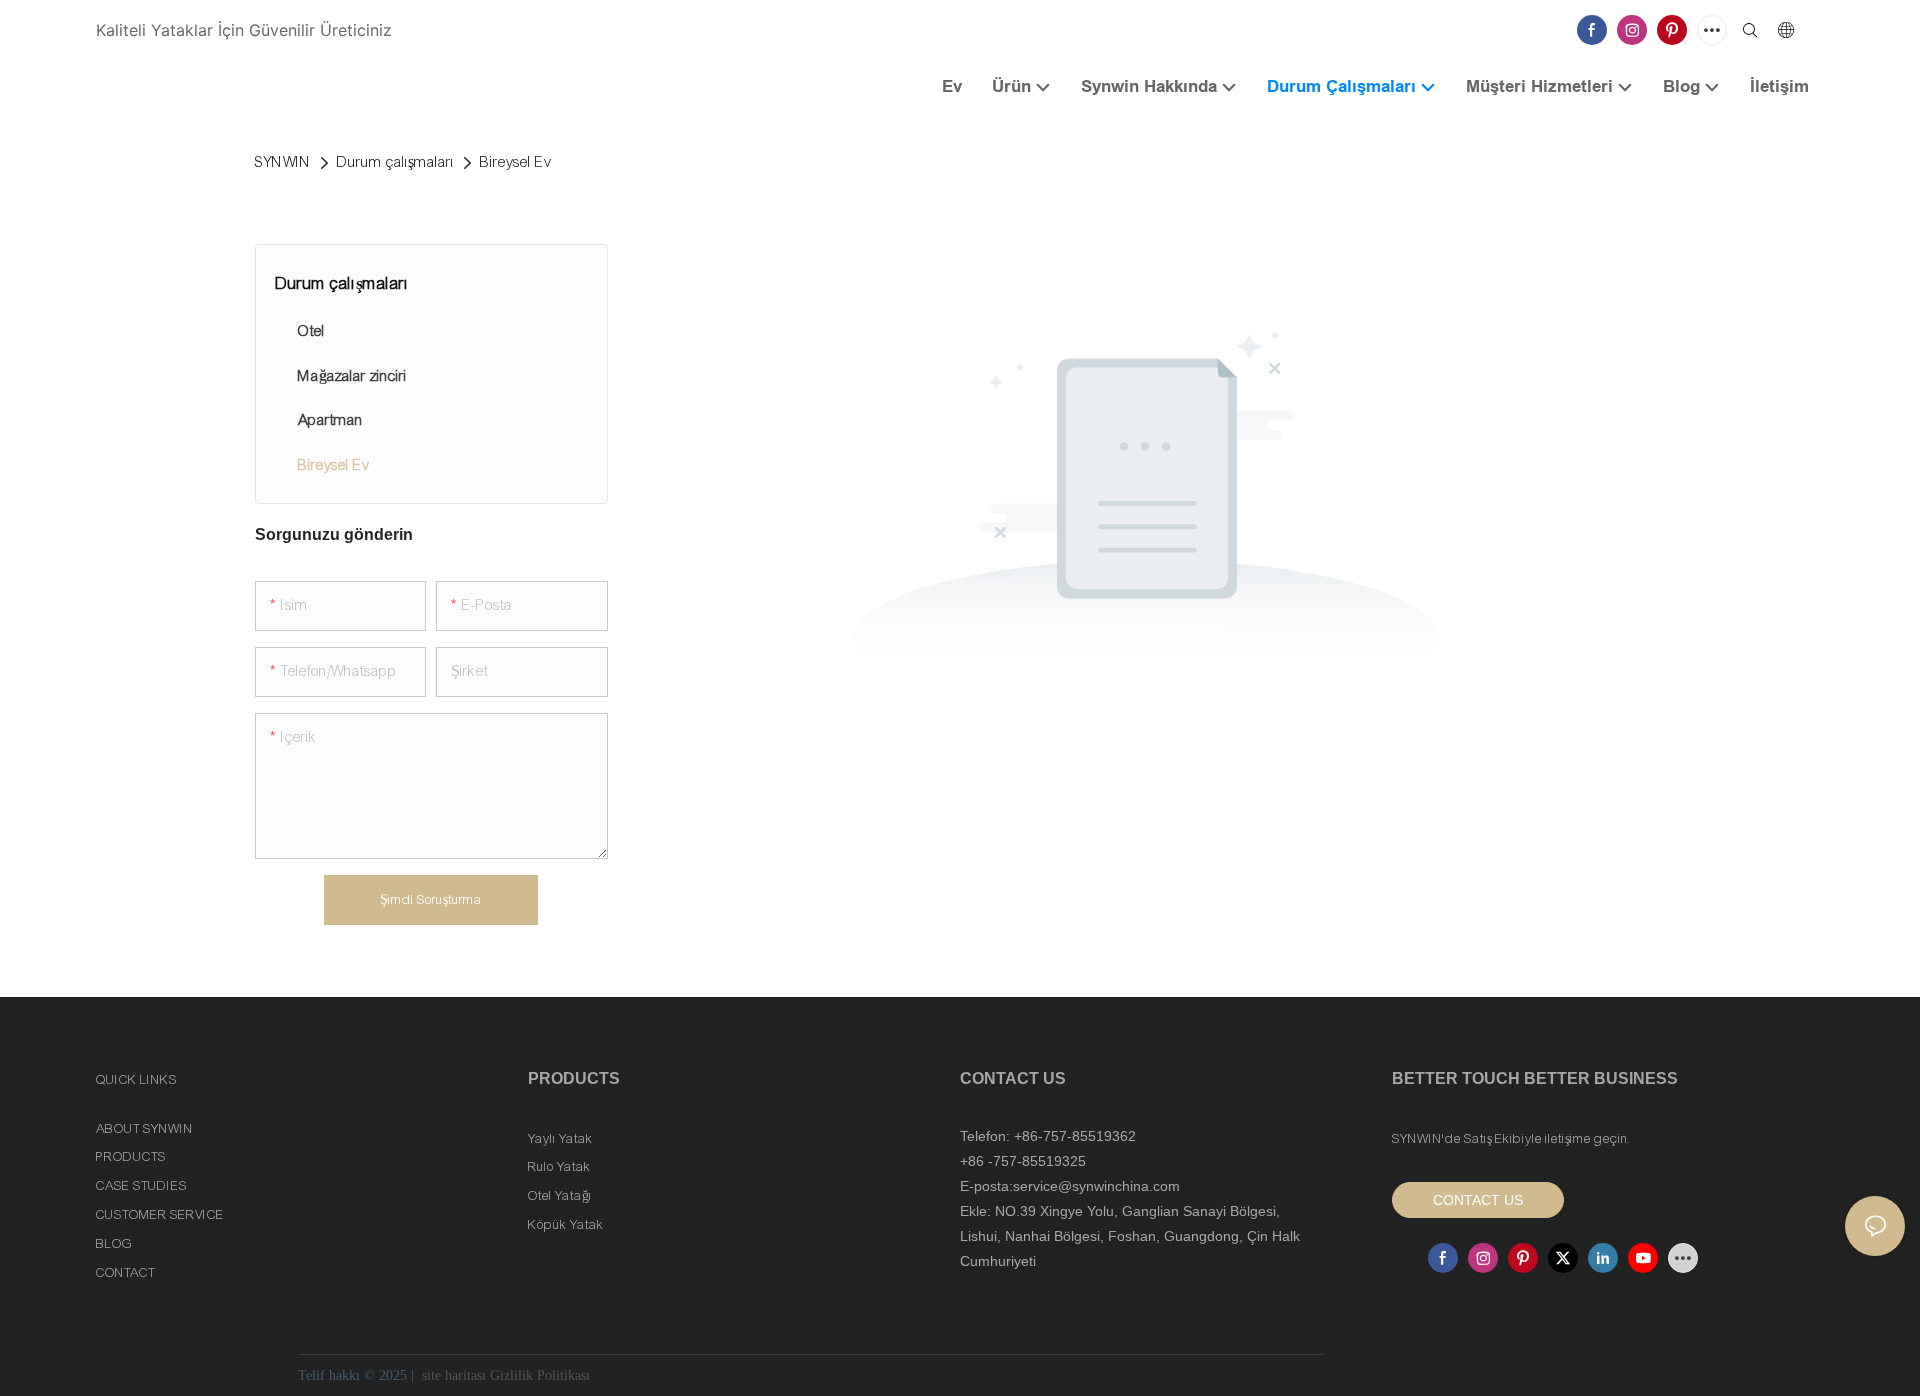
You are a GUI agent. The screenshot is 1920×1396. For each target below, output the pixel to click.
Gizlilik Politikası (540, 1375)
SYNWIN (283, 162)
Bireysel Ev (515, 162)
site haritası (454, 1375)
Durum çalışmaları (395, 162)
